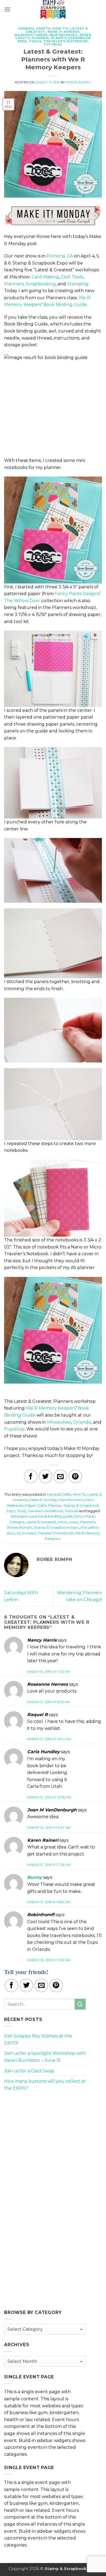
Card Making (45, 277)
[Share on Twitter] (46, 1476)
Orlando (82, 1422)
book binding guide (55, 1516)
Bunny (35, 1877)
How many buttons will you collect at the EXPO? (45, 2085)
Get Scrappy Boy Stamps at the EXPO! (38, 2039)
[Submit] (80, 2004)
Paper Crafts (36, 1506)
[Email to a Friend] (60, 1476)
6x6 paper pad (24, 1516)
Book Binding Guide (65, 304)
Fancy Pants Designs (77, 594)
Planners (14, 284)
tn (19, 1533)
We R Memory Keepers (51, 1408)
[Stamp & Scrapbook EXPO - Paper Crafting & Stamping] (53, 9)
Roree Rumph (79, 82)
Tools (35, 41)
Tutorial (53, 44)
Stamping (78, 284)
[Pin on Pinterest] (75, 1476)
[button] (7, 9)
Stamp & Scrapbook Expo (56, 1527)
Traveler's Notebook (66, 41)
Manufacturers (31, 35)
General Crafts (34, 28)
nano (74, 1522)
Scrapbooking (41, 284)
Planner (40, 38)
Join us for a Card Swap (29, 2071)
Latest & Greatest (41, 1522)
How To (60, 28)
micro (63, 1522)
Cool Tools (72, 277)
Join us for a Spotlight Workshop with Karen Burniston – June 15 (45, 2057)
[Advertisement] (45, 2134)
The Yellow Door (22, 601)
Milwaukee (59, 1422)
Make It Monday (64, 32)
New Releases (64, 35)
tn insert (29, 1533)
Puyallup (14, 1429)
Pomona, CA (60, 256)
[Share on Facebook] (31, 1476)
